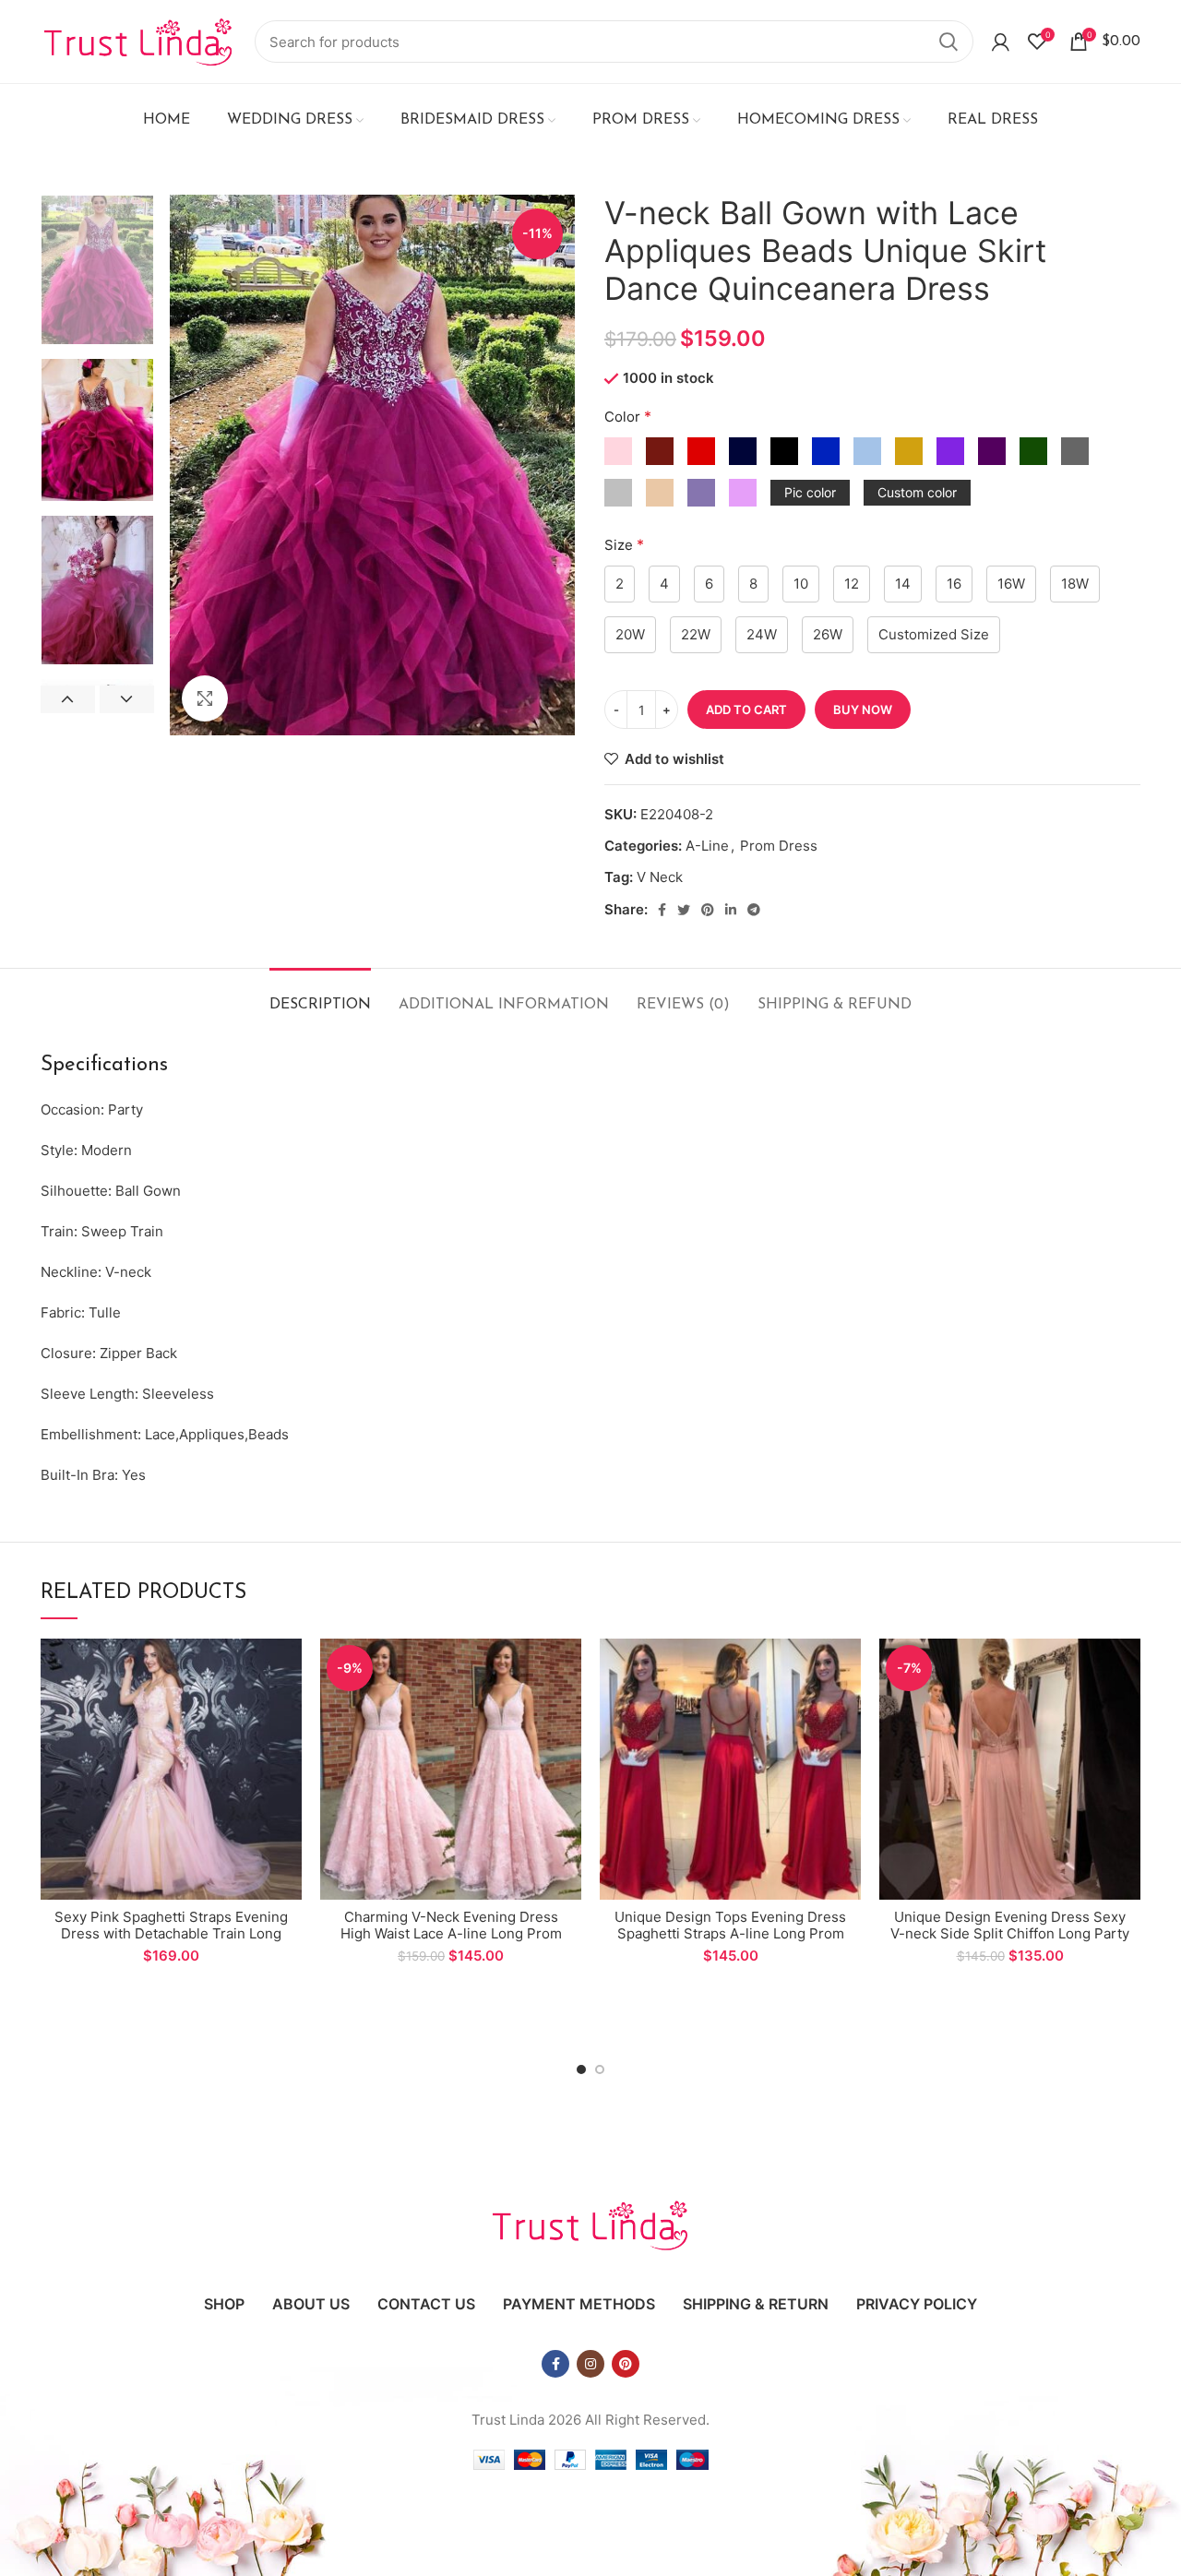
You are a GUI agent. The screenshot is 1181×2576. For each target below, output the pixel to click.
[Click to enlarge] (205, 698)
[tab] (320, 996)
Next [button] (127, 699)
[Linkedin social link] (731, 910)
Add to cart (746, 710)
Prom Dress (779, 846)
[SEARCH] (948, 42)
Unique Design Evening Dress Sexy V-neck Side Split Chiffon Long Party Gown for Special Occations (1010, 1933)
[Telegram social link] (754, 910)
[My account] (1001, 42)
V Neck (660, 877)
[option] (97, 270)
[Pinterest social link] (708, 910)
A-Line (707, 846)
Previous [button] (68, 699)
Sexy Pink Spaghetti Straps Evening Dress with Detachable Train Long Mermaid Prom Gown (171, 1933)
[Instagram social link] (590, 2364)
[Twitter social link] (684, 910)
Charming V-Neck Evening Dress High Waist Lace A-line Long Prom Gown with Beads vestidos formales (451, 1933)
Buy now (863, 710)
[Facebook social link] (662, 910)
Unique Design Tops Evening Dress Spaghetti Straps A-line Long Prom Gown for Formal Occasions (730, 1933)
